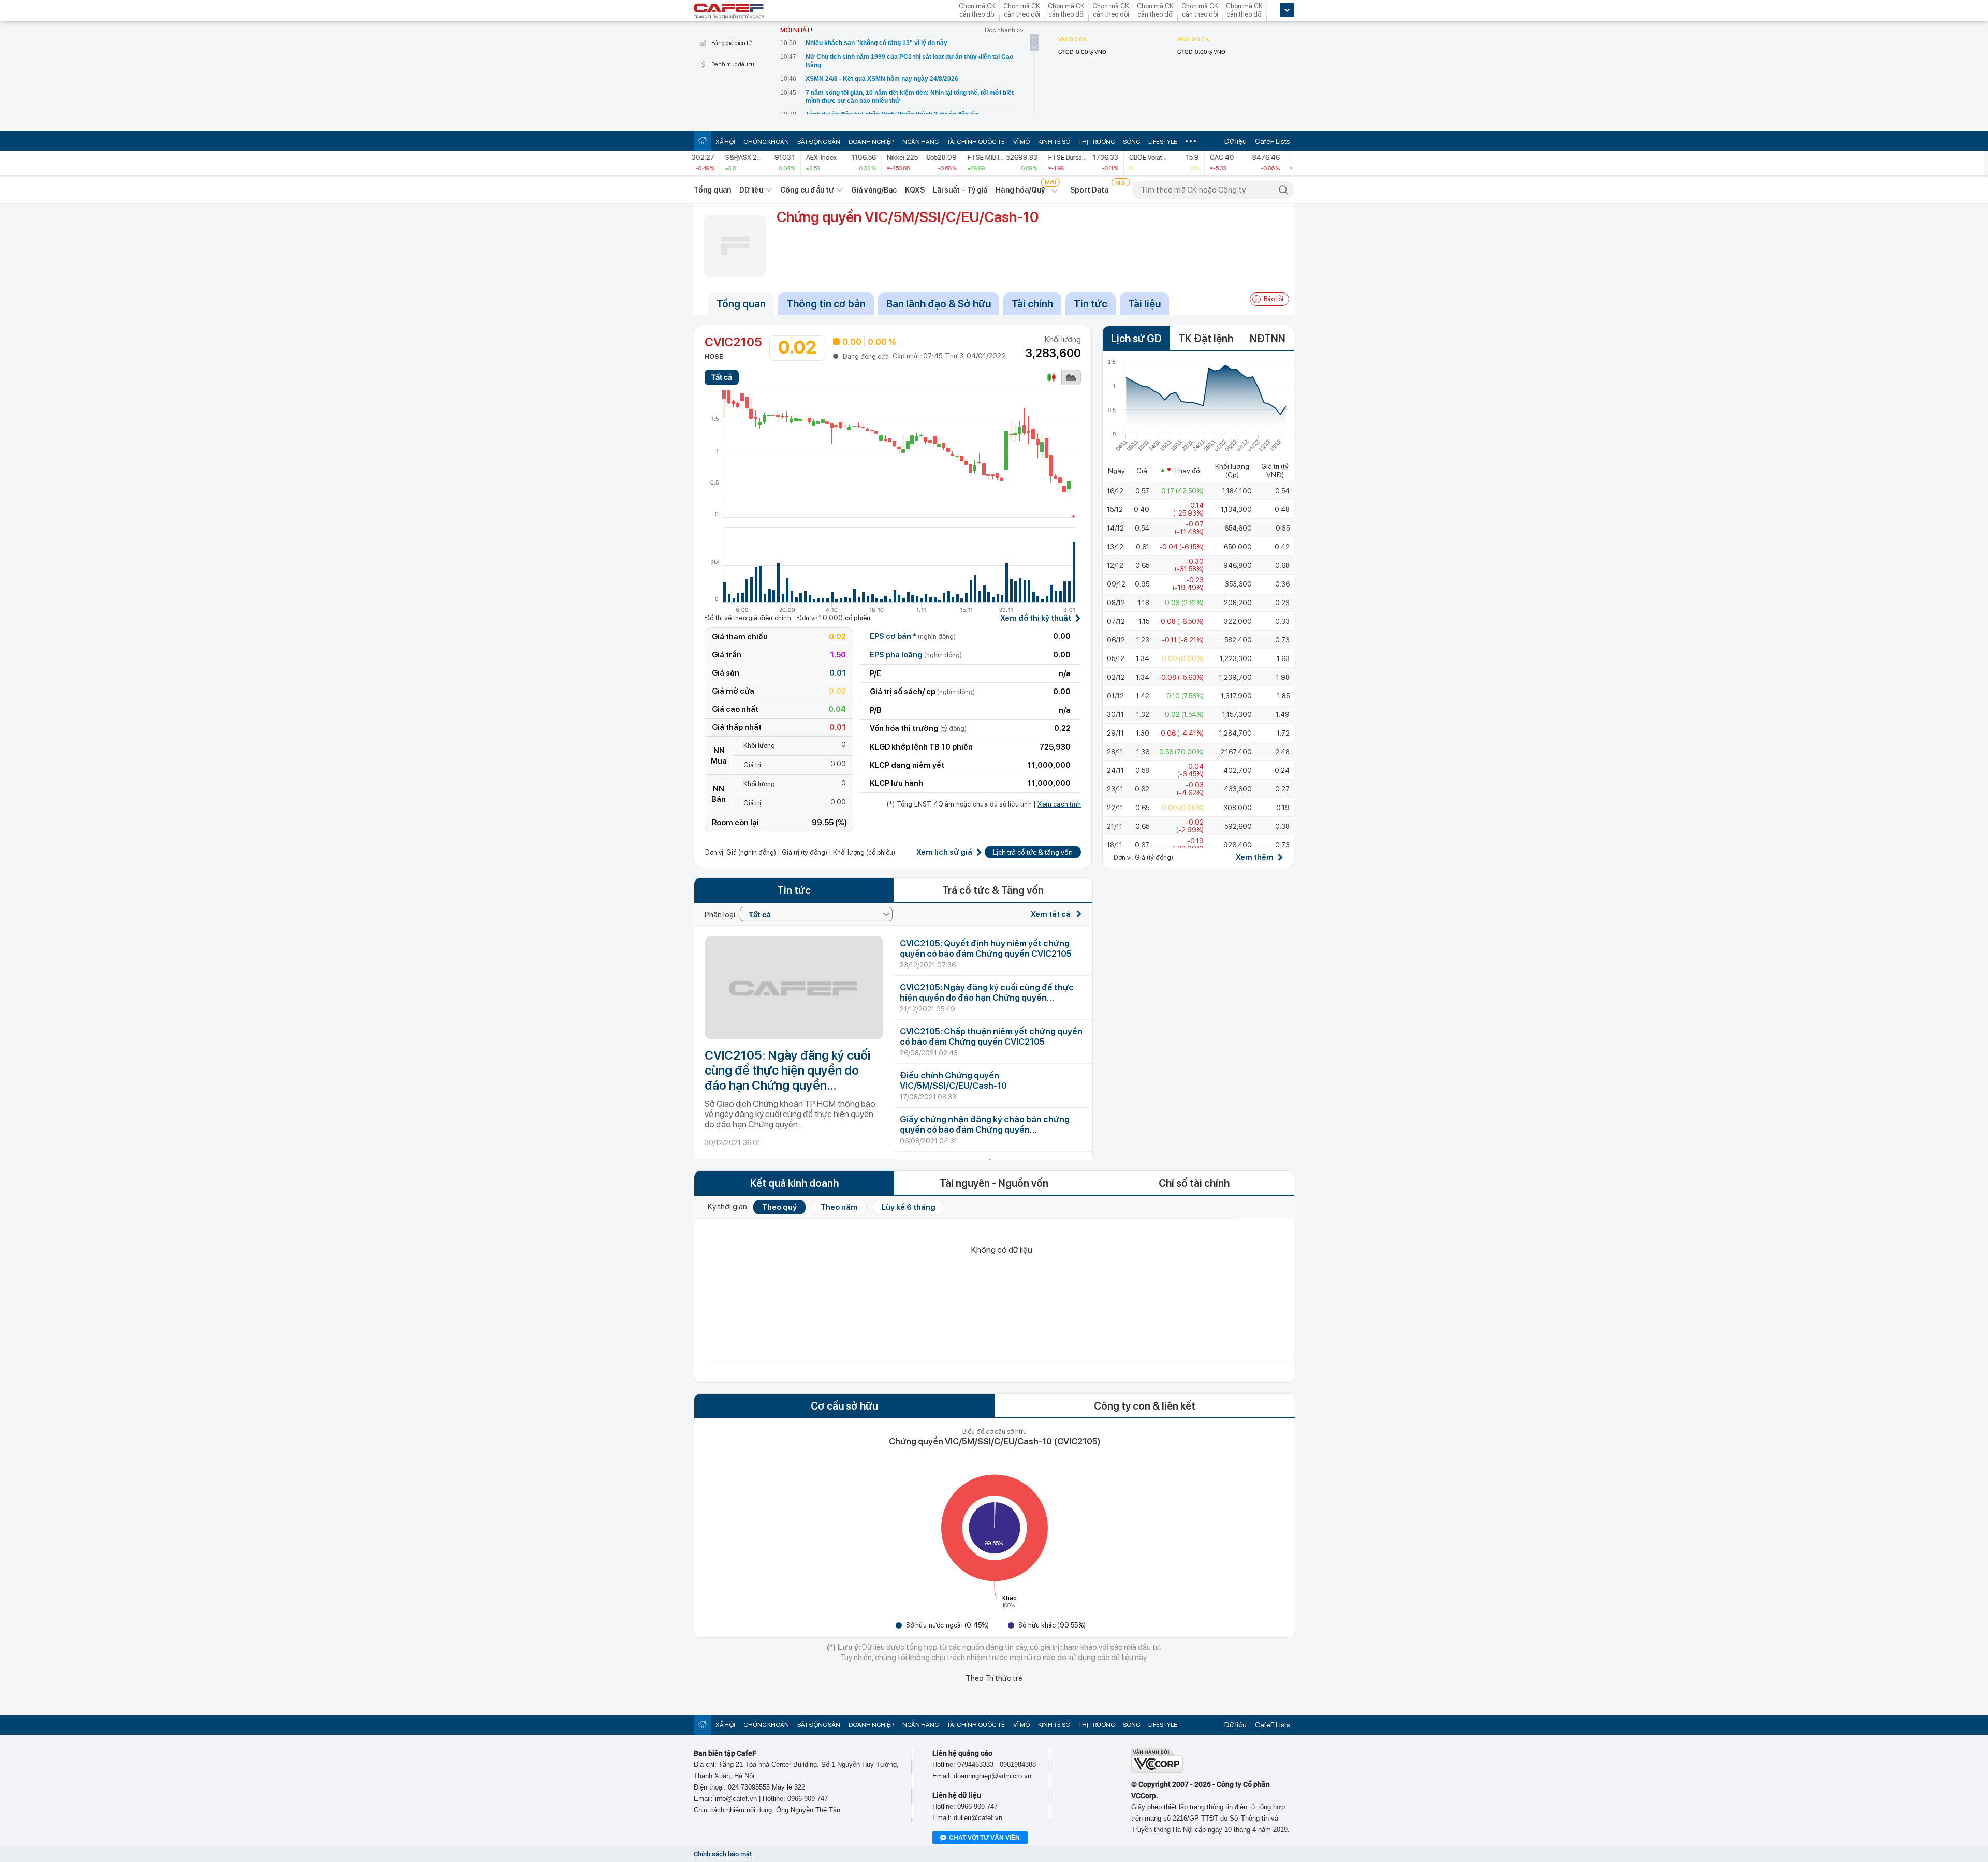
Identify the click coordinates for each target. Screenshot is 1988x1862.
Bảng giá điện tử (732, 43)
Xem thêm (1255, 857)
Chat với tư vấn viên (984, 1838)
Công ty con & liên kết (1145, 1406)
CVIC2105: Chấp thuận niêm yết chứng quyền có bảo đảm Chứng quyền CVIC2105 (991, 1036)
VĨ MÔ (1021, 142)
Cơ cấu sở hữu (844, 1406)
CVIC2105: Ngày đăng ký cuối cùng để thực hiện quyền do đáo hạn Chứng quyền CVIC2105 (787, 1070)
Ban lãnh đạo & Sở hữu (939, 304)
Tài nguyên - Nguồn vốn (994, 1183)
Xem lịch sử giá (944, 852)
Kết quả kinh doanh (794, 1183)
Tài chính (1032, 304)
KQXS (915, 190)
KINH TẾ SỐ (1054, 142)
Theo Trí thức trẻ (994, 1678)
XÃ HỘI (725, 142)
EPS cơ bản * (913, 636)
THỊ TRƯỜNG (1097, 142)
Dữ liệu (1236, 141)
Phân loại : (722, 915)
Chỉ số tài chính (1194, 1183)
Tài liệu (1144, 304)
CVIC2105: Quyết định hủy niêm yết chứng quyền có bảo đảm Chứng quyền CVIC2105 (986, 948)
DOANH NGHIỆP (871, 142)
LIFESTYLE (1163, 142)
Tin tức (1091, 304)
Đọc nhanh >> (1004, 30)
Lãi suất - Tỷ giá (960, 190)
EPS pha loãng (916, 655)
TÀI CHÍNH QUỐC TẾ (976, 142)
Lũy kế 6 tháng (909, 1207)
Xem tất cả (1051, 914)
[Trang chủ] (703, 141)
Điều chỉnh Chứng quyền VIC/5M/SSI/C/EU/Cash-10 (953, 1080)
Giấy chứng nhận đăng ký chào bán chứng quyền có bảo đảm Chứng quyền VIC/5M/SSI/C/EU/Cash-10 (985, 1130)
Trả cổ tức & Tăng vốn (993, 890)
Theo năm (839, 1207)
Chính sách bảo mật (723, 1854)
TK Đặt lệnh (1206, 339)
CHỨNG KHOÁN (766, 142)
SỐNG (1131, 142)
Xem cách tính (1059, 804)
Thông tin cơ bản (826, 304)
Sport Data (1090, 190)
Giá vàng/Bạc (874, 190)
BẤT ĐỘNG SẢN (819, 142)
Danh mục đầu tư (733, 64)
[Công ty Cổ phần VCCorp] (1157, 1771)
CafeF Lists (1273, 141)
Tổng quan (712, 190)
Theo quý (779, 1207)
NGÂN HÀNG (920, 142)
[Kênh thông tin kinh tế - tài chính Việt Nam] (729, 12)
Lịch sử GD (1136, 339)
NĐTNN (1268, 339)
